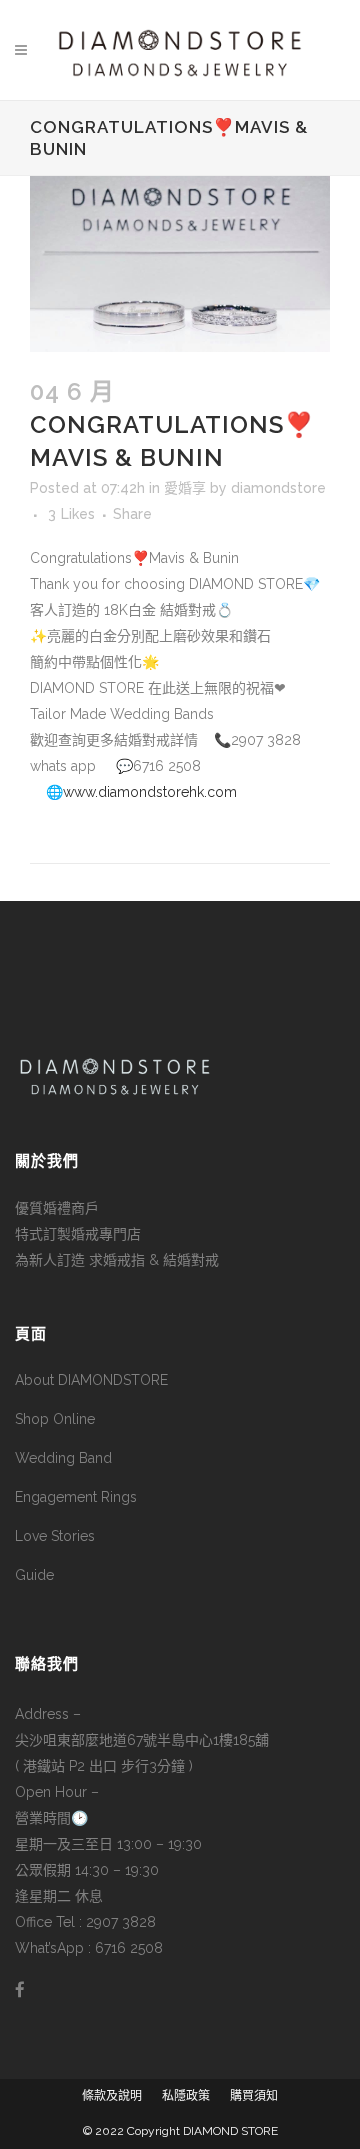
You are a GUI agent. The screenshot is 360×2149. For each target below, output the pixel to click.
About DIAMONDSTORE (91, 1380)
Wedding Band (63, 1458)
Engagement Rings (76, 1497)
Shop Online (55, 1419)
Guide (34, 1575)
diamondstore (278, 488)
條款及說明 (112, 2096)
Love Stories (55, 1536)
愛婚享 (185, 488)
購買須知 (254, 2096)
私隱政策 (186, 2096)
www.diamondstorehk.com (150, 792)
